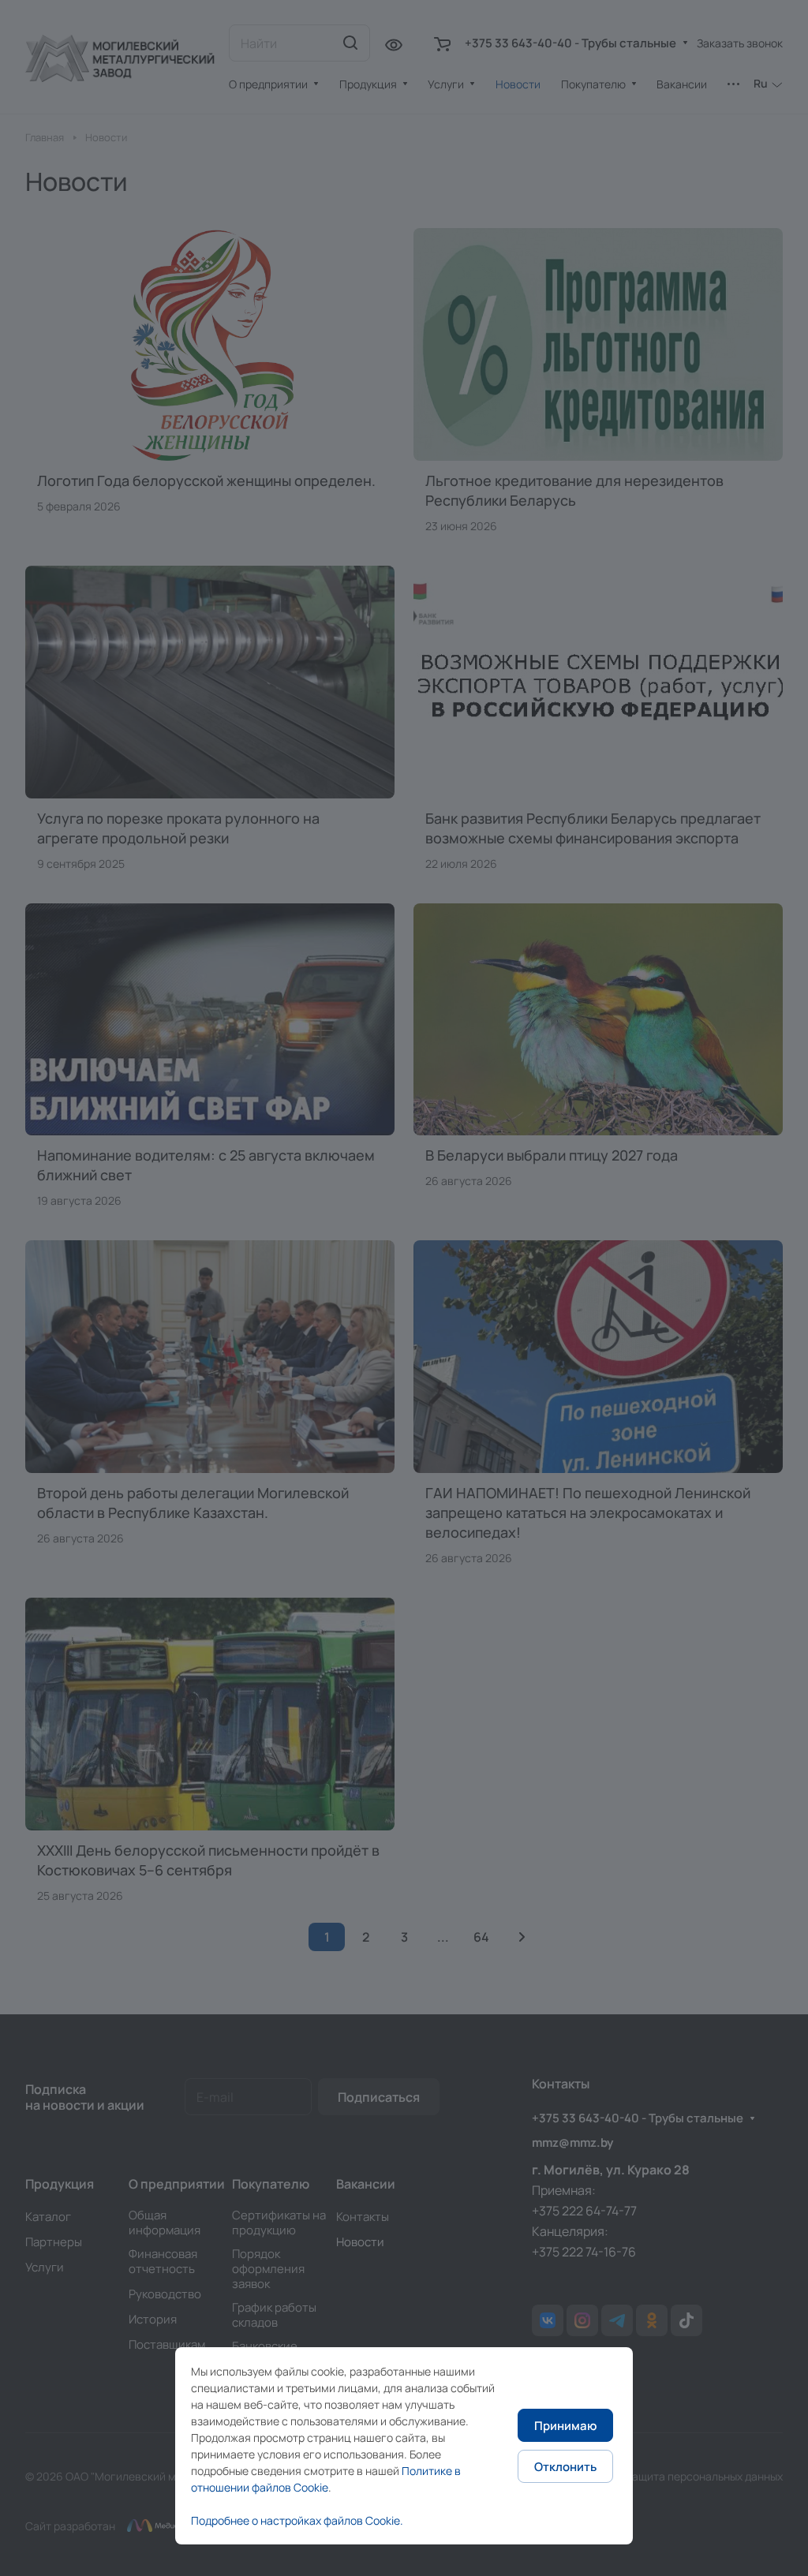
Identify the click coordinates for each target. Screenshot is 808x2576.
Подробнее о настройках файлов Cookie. (297, 2520)
